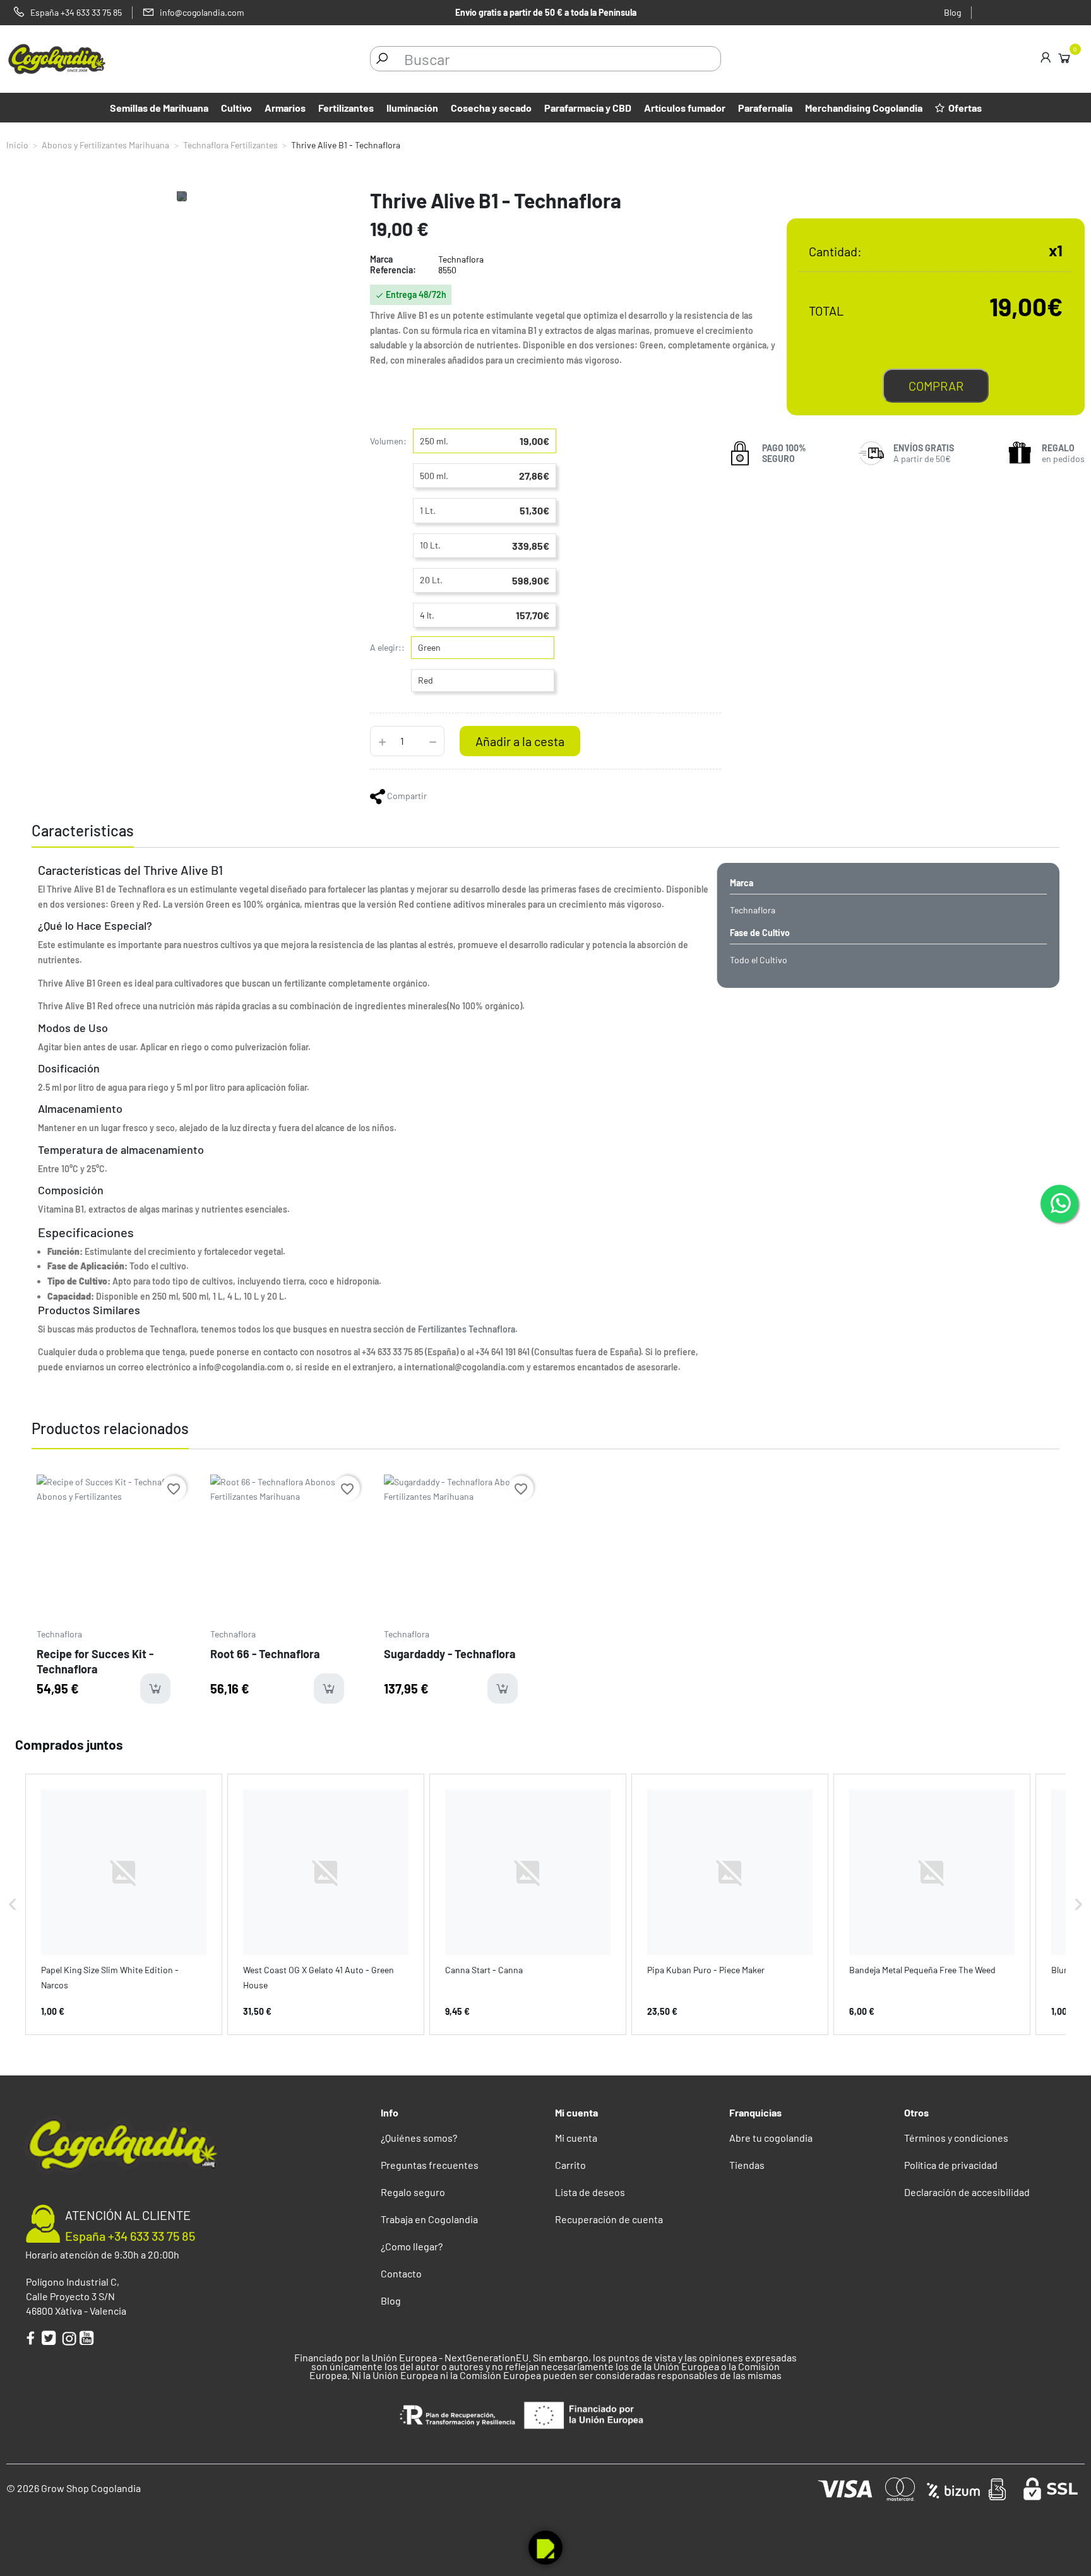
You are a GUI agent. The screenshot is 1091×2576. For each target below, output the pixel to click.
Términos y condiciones (956, 2138)
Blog (952, 12)
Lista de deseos (590, 2192)
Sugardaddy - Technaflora (450, 1654)
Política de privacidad (951, 2165)
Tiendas (747, 2165)
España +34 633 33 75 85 (130, 2236)
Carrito (570, 2165)
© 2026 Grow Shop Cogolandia (74, 2488)
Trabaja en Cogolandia (429, 2219)
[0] (1064, 57)
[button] (13, 1904)
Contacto (401, 2273)
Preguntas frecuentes (430, 2165)
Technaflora (59, 1634)
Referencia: (393, 270)
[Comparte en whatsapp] (379, 796)
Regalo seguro (413, 2192)
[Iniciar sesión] (1046, 59)
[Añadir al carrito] (155, 1689)
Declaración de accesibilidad (967, 2192)
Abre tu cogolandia (771, 2138)
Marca (381, 259)
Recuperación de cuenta (609, 2219)
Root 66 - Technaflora (265, 1654)
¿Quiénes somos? (419, 2138)
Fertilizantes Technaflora (467, 1329)
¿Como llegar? (412, 2246)
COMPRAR (936, 386)
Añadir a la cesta (520, 741)
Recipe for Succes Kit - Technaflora (95, 1661)
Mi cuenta (576, 2138)
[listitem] (124, 1904)
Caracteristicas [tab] (83, 830)
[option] (112, 1594)
